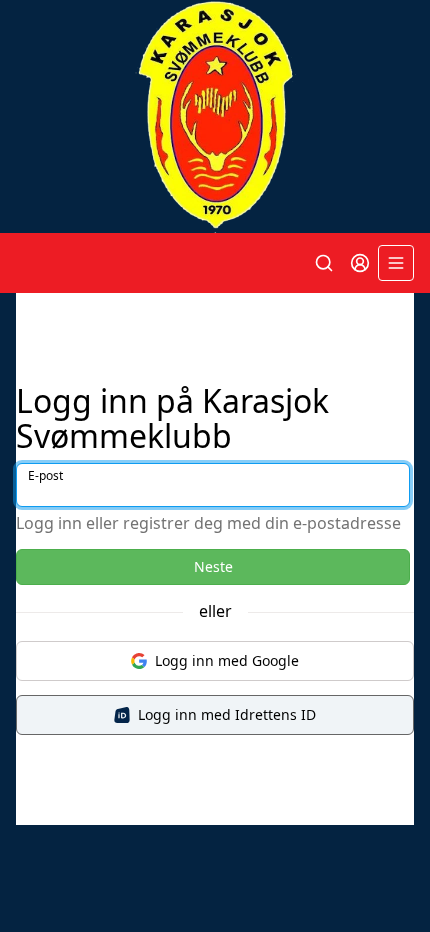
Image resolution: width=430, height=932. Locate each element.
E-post (45, 475)
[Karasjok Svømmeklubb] (215, 116)
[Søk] (324, 263)
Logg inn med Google (227, 660)
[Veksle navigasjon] (396, 263)
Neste (213, 566)
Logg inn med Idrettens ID (227, 714)
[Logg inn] (360, 263)
